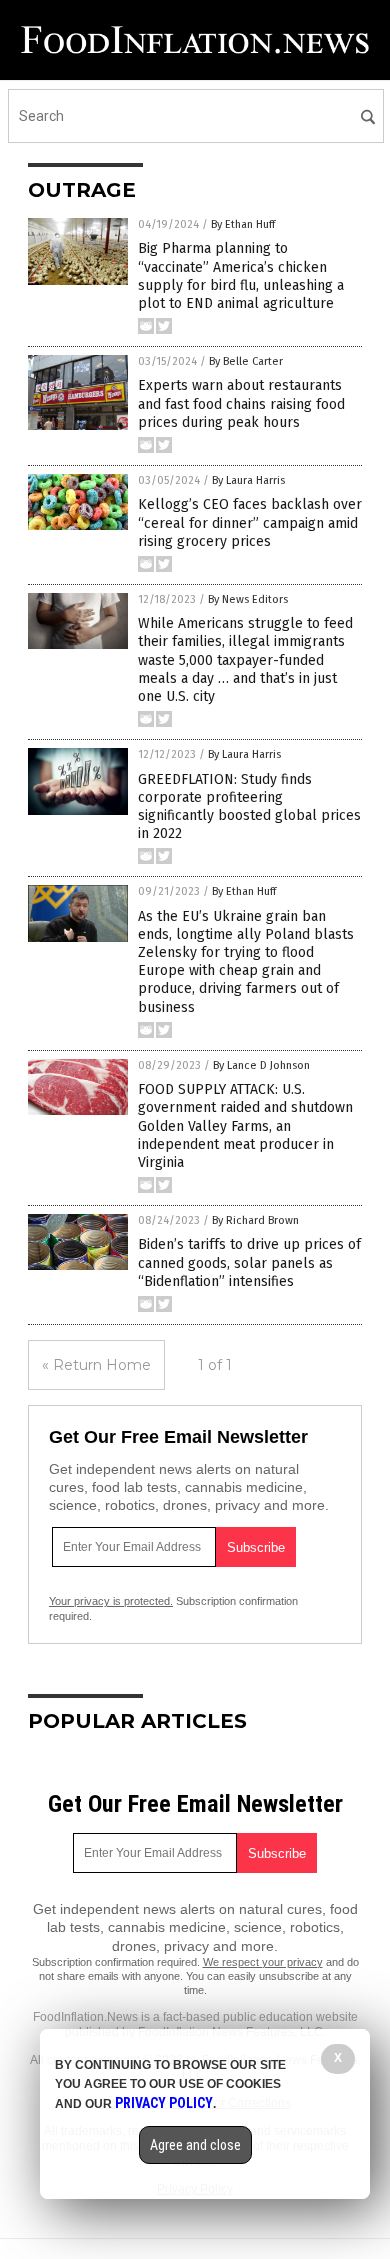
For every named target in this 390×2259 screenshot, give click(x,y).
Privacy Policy (164, 2103)
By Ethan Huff (243, 224)
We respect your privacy (263, 1962)
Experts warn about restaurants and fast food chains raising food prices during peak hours (241, 403)
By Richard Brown (255, 1220)
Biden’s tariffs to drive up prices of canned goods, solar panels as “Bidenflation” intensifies (249, 1262)
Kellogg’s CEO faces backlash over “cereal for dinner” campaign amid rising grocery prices (250, 522)
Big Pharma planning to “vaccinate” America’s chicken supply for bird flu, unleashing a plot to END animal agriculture (241, 276)
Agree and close (195, 2145)
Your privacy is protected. (111, 1601)
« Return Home (96, 1365)
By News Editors (248, 599)
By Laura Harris (248, 480)
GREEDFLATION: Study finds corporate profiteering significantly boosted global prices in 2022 (249, 807)
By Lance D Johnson (261, 1065)
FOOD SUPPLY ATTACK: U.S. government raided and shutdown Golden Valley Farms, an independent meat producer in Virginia (245, 1126)
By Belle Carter (246, 361)
